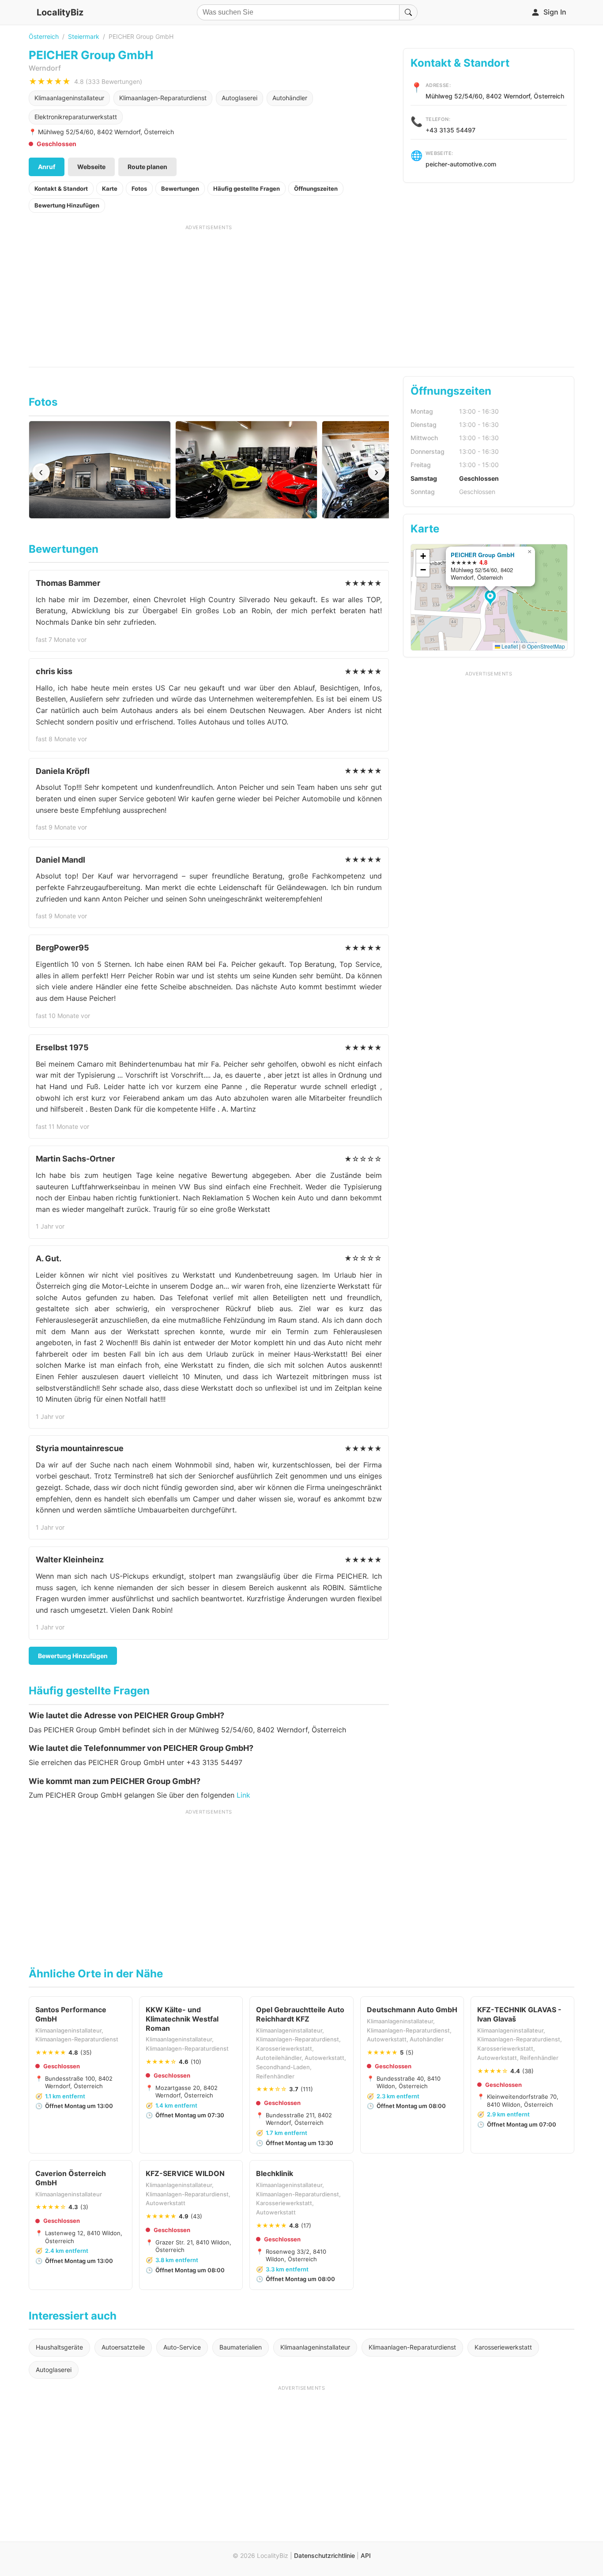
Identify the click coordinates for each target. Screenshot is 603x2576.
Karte (110, 189)
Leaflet (509, 646)
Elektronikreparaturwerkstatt (76, 117)
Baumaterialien (241, 2347)
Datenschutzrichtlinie (324, 2555)
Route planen (147, 167)
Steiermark (84, 36)
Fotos (139, 189)
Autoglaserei (239, 98)
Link (243, 1795)
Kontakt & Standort (61, 189)
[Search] (408, 12)
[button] (492, 599)
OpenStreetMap (546, 646)
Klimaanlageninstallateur (69, 98)
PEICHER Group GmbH (482, 555)
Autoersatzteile (123, 2347)
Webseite (91, 167)
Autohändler (290, 98)
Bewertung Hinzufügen (67, 205)
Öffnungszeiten (316, 189)
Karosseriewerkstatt (503, 2347)
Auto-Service (182, 2347)
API (366, 2555)
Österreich (44, 36)
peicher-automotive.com (461, 164)
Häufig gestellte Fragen (247, 189)
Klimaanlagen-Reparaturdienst (163, 98)
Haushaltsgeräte (59, 2347)
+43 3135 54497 (450, 130)
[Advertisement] (209, 293)
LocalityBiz (60, 12)
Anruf (47, 167)
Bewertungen (180, 189)
